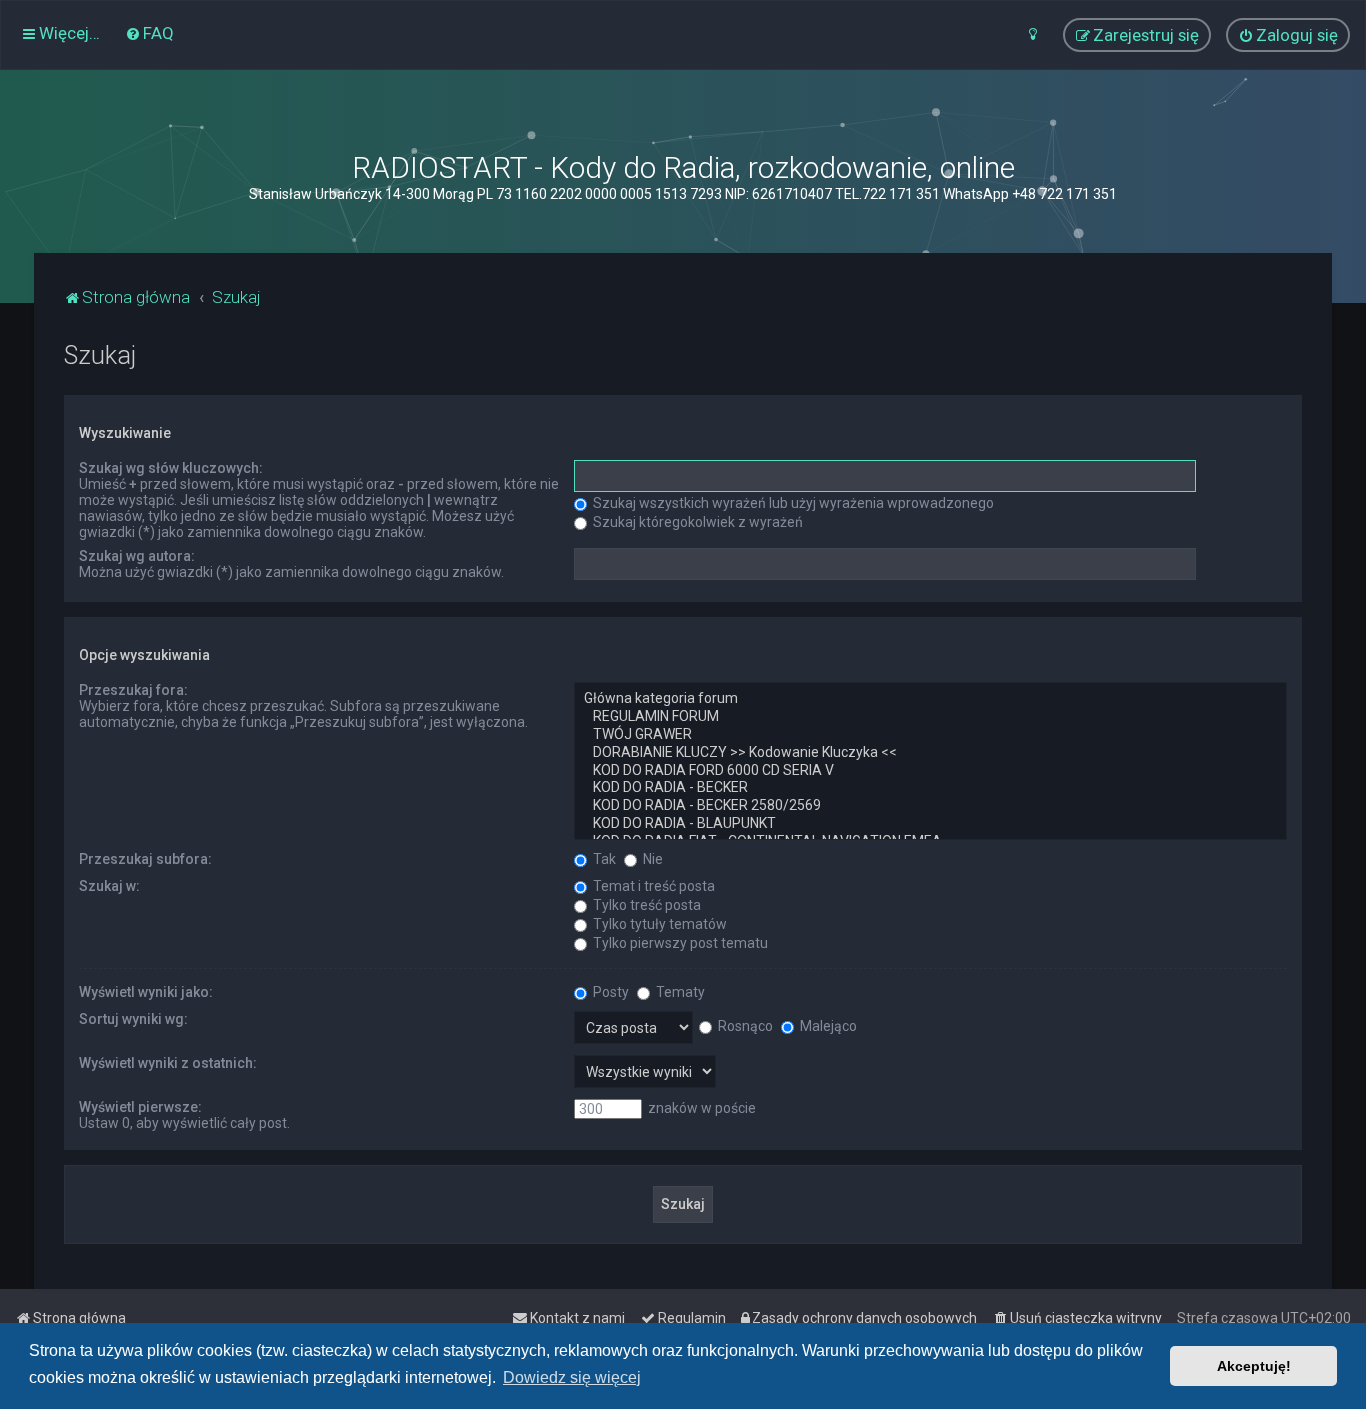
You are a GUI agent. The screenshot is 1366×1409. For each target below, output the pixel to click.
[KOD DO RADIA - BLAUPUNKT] (930, 824)
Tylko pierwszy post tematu (679, 943)
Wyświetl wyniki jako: (146, 992)
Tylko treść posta (645, 905)
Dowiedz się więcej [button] (572, 1377)
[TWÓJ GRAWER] (930, 735)
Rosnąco (744, 1026)
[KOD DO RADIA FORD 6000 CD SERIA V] (930, 771)
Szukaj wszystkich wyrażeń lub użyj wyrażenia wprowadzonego (792, 503)
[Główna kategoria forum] (930, 699)
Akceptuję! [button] (1254, 1366)
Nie (651, 859)
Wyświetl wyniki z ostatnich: (168, 1063)
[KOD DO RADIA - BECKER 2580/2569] (930, 806)
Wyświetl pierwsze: (140, 1107)
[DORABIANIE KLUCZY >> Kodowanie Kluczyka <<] (930, 753)
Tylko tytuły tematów (658, 924)
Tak (603, 859)
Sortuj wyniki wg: (133, 1019)
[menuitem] (149, 33)
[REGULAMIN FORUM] (930, 717)
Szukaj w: (109, 886)
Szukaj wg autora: (137, 556)
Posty (609, 992)
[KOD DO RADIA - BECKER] (930, 788)
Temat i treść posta (652, 886)
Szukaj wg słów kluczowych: (171, 468)
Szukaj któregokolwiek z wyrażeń (696, 522)
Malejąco (827, 1026)
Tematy (679, 992)
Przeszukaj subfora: (145, 859)
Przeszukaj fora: (133, 690)
